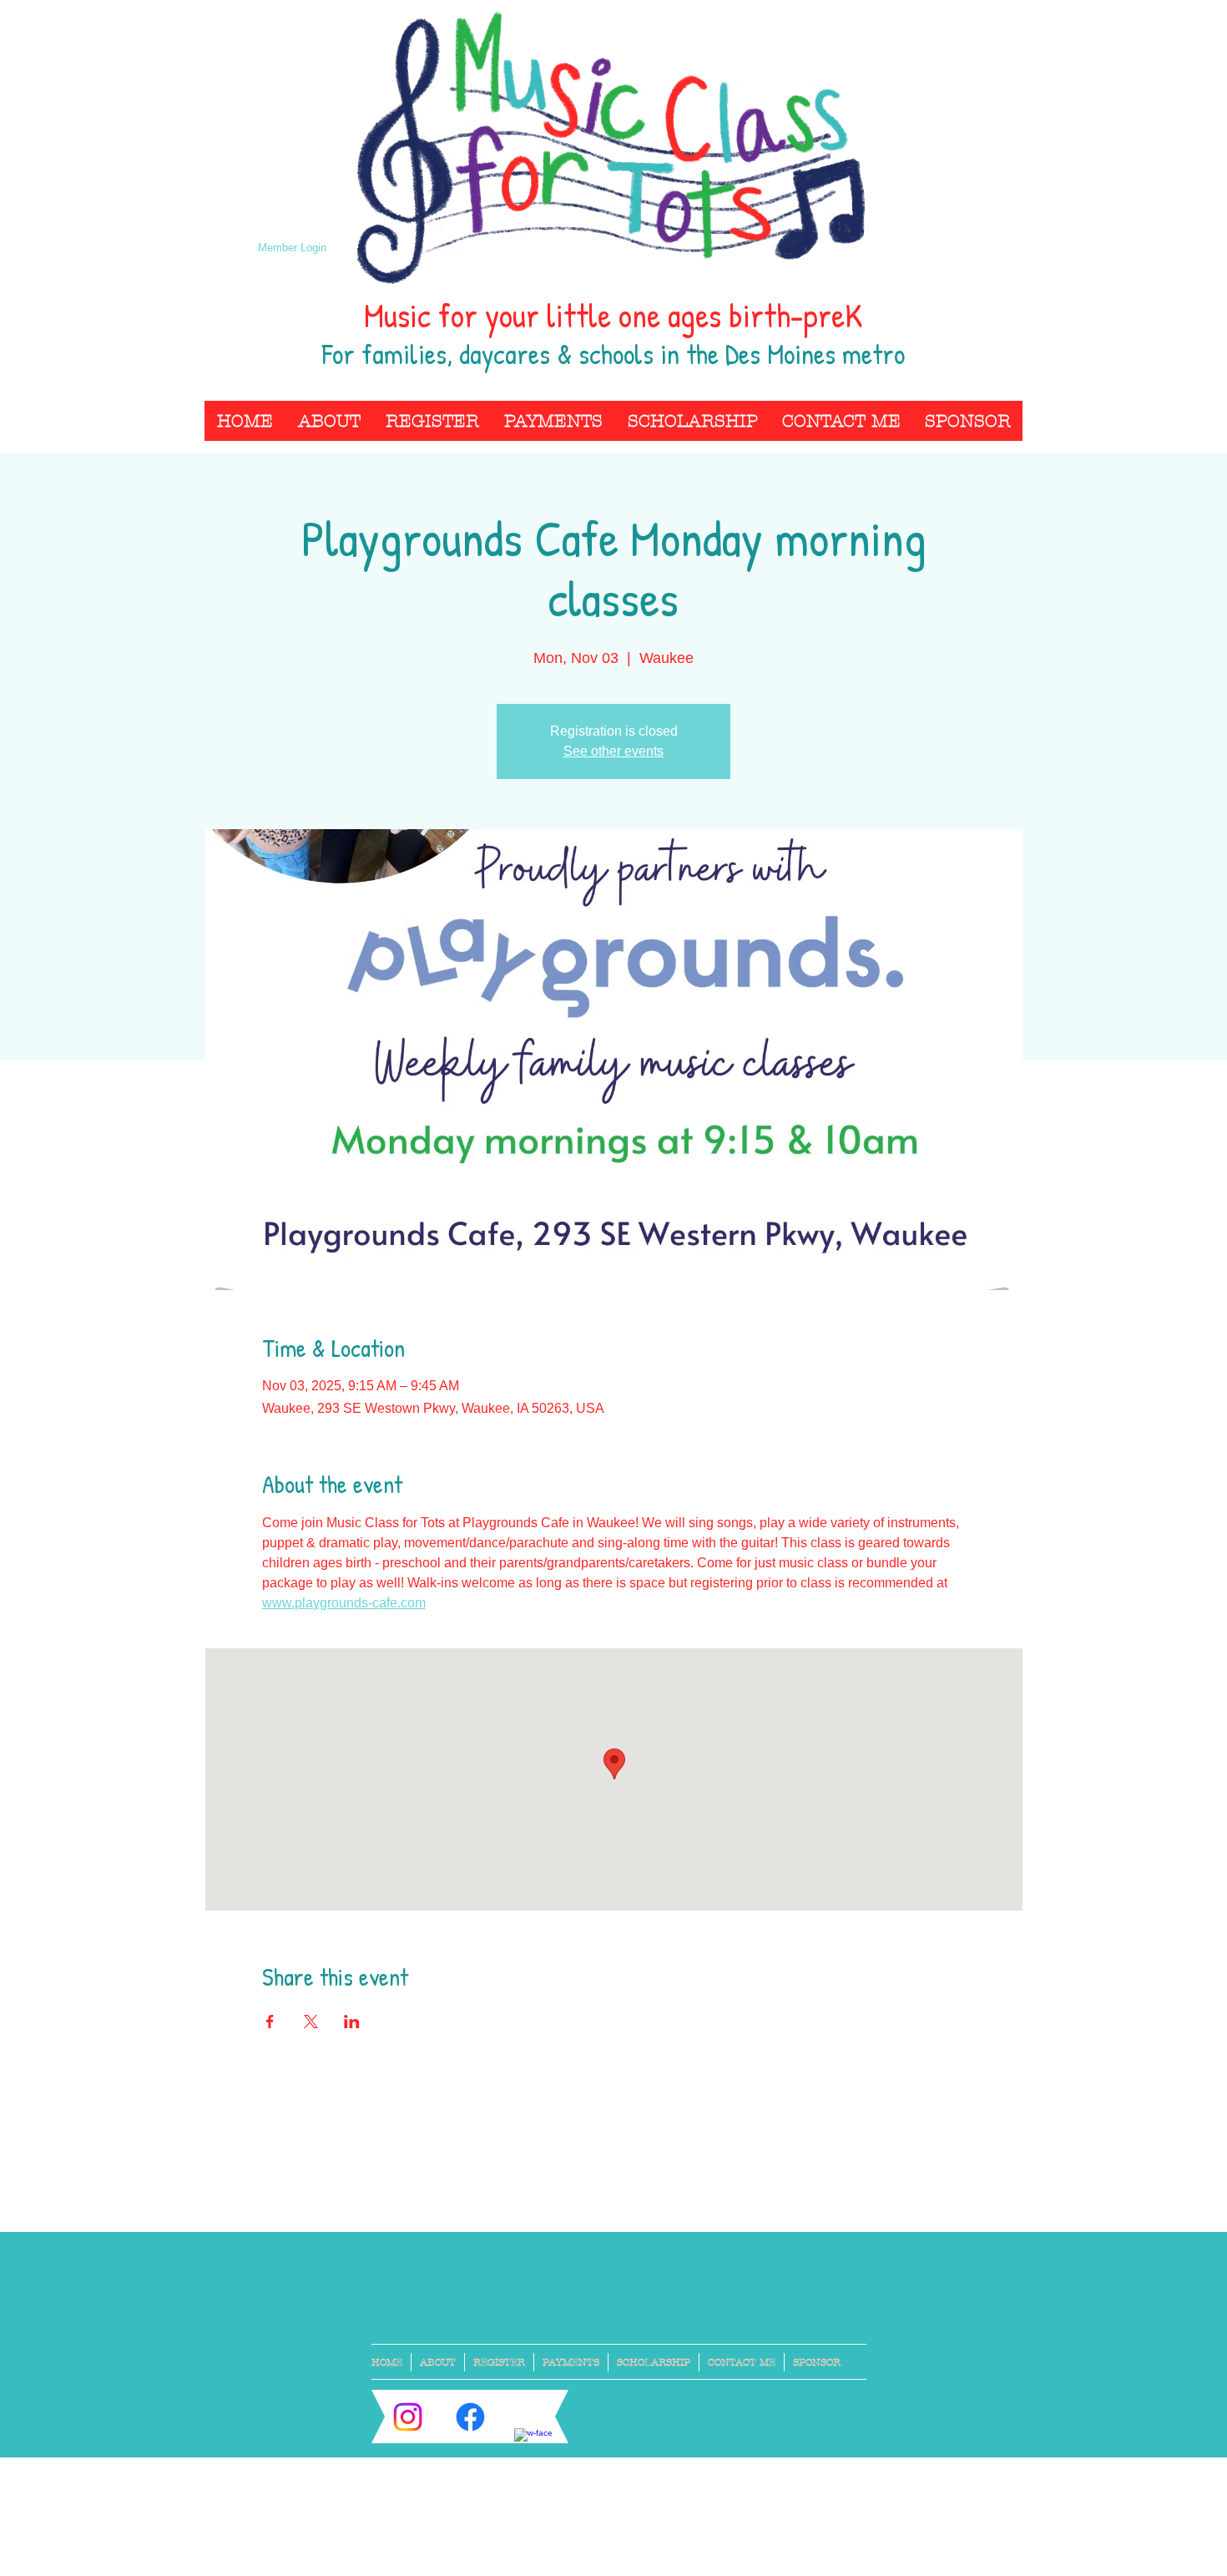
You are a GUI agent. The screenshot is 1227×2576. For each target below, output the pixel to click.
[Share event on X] (311, 2022)
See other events (613, 751)
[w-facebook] (533, 2447)
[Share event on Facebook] (270, 2022)
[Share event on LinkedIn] (352, 2022)
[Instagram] (408, 2417)
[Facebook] (470, 2417)
